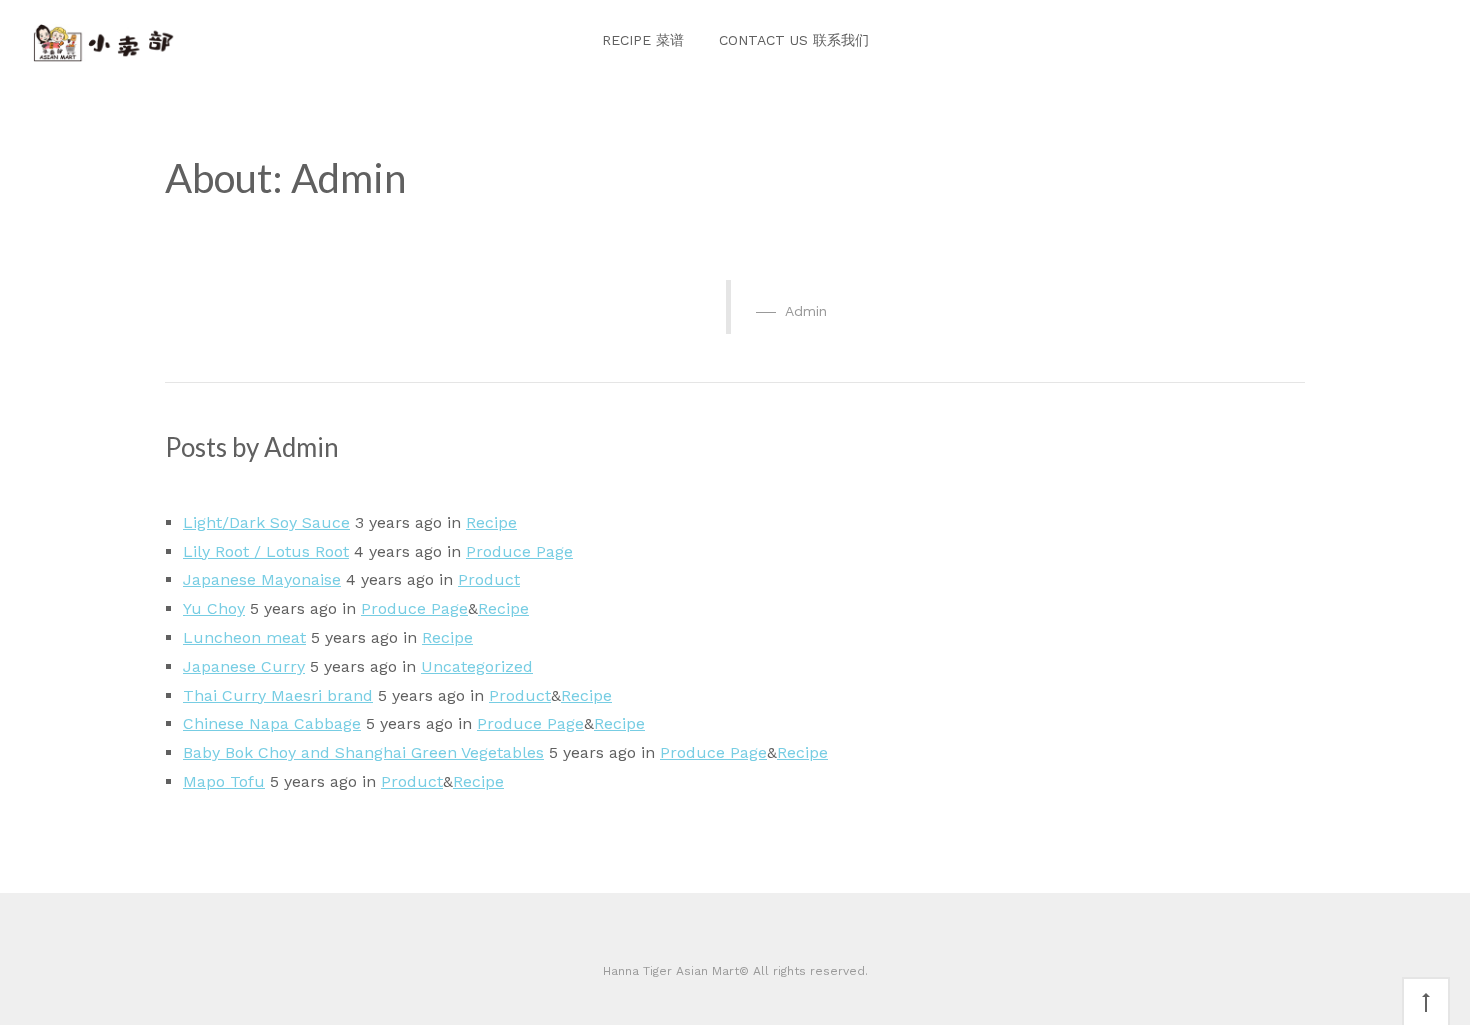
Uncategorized (477, 666)
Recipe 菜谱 (643, 40)
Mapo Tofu (224, 781)
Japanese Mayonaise (262, 579)
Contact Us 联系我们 (794, 40)
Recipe (491, 522)
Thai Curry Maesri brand (278, 695)
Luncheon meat (244, 637)
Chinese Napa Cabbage (272, 723)
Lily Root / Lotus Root (266, 551)
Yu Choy (214, 608)
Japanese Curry (244, 666)
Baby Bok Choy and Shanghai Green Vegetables (363, 752)
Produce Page (519, 551)
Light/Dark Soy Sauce (266, 522)
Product (489, 579)
